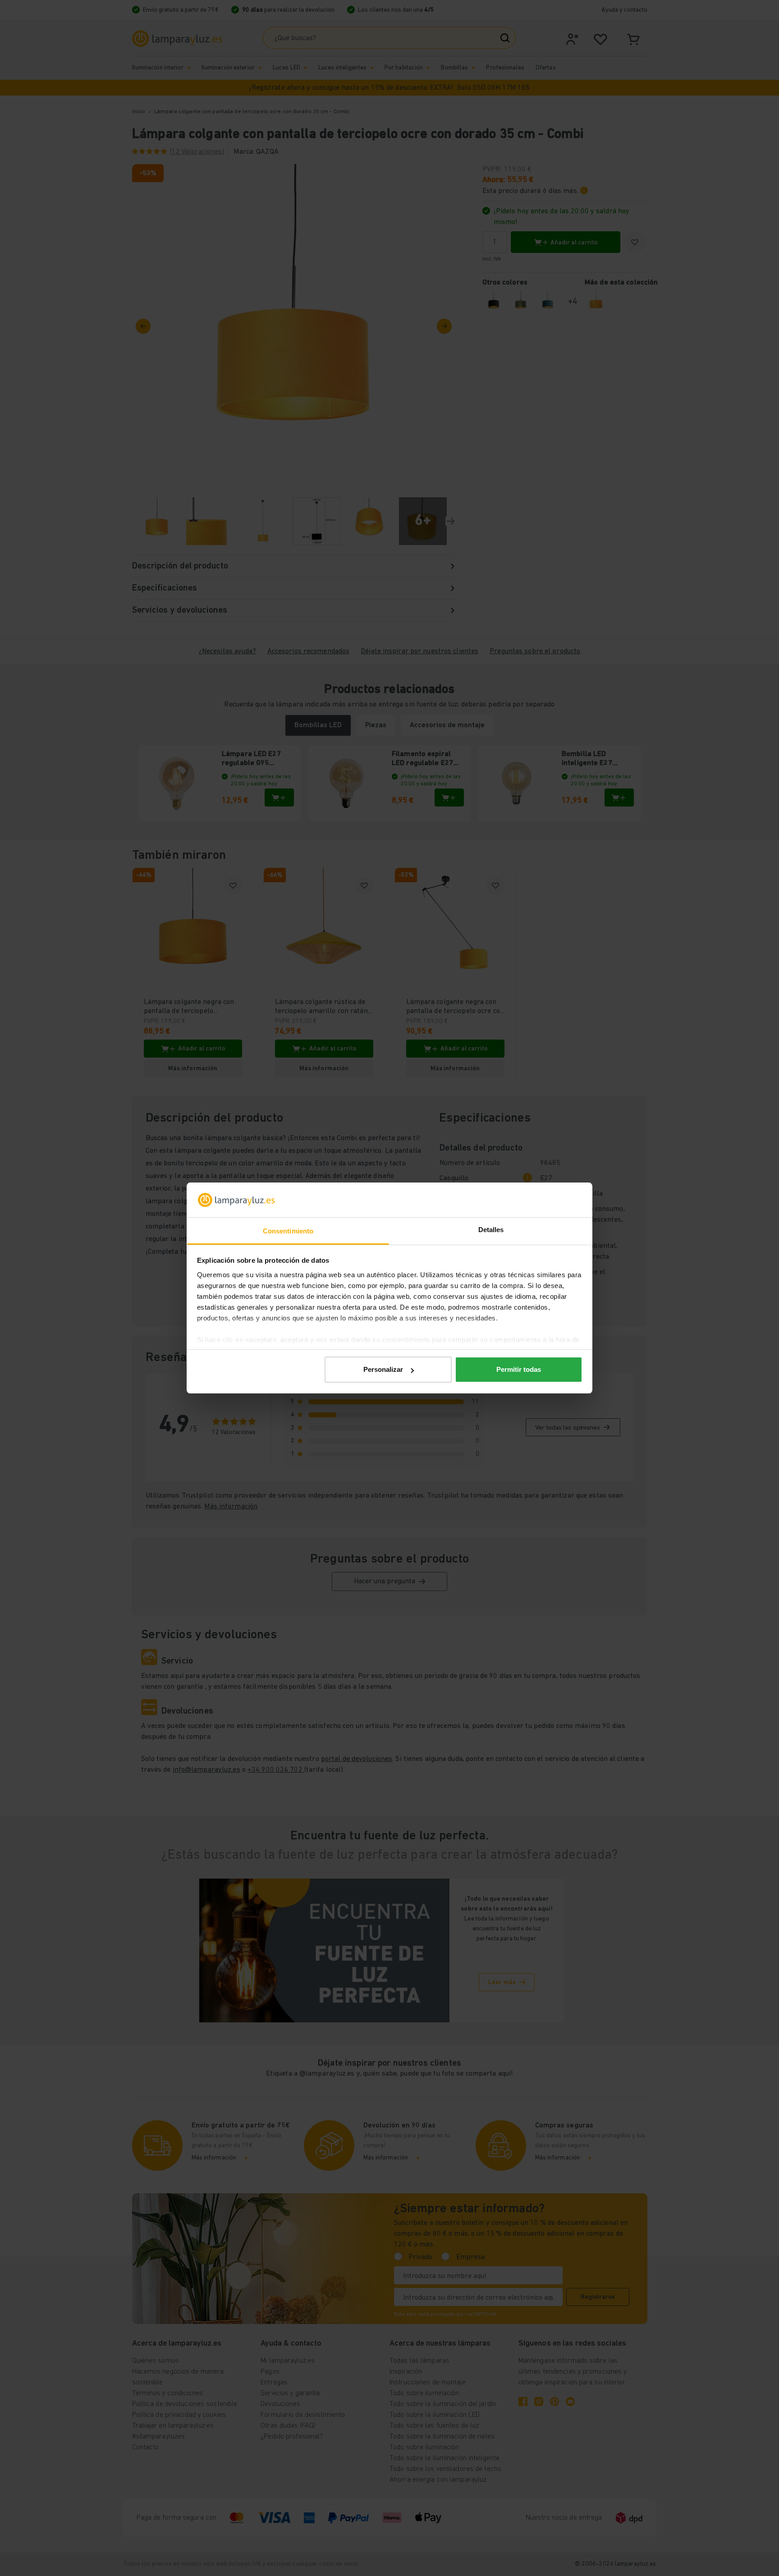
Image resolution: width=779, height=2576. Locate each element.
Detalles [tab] (491, 1230)
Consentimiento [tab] (288, 1231)
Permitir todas (519, 1369)
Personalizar (383, 1369)
